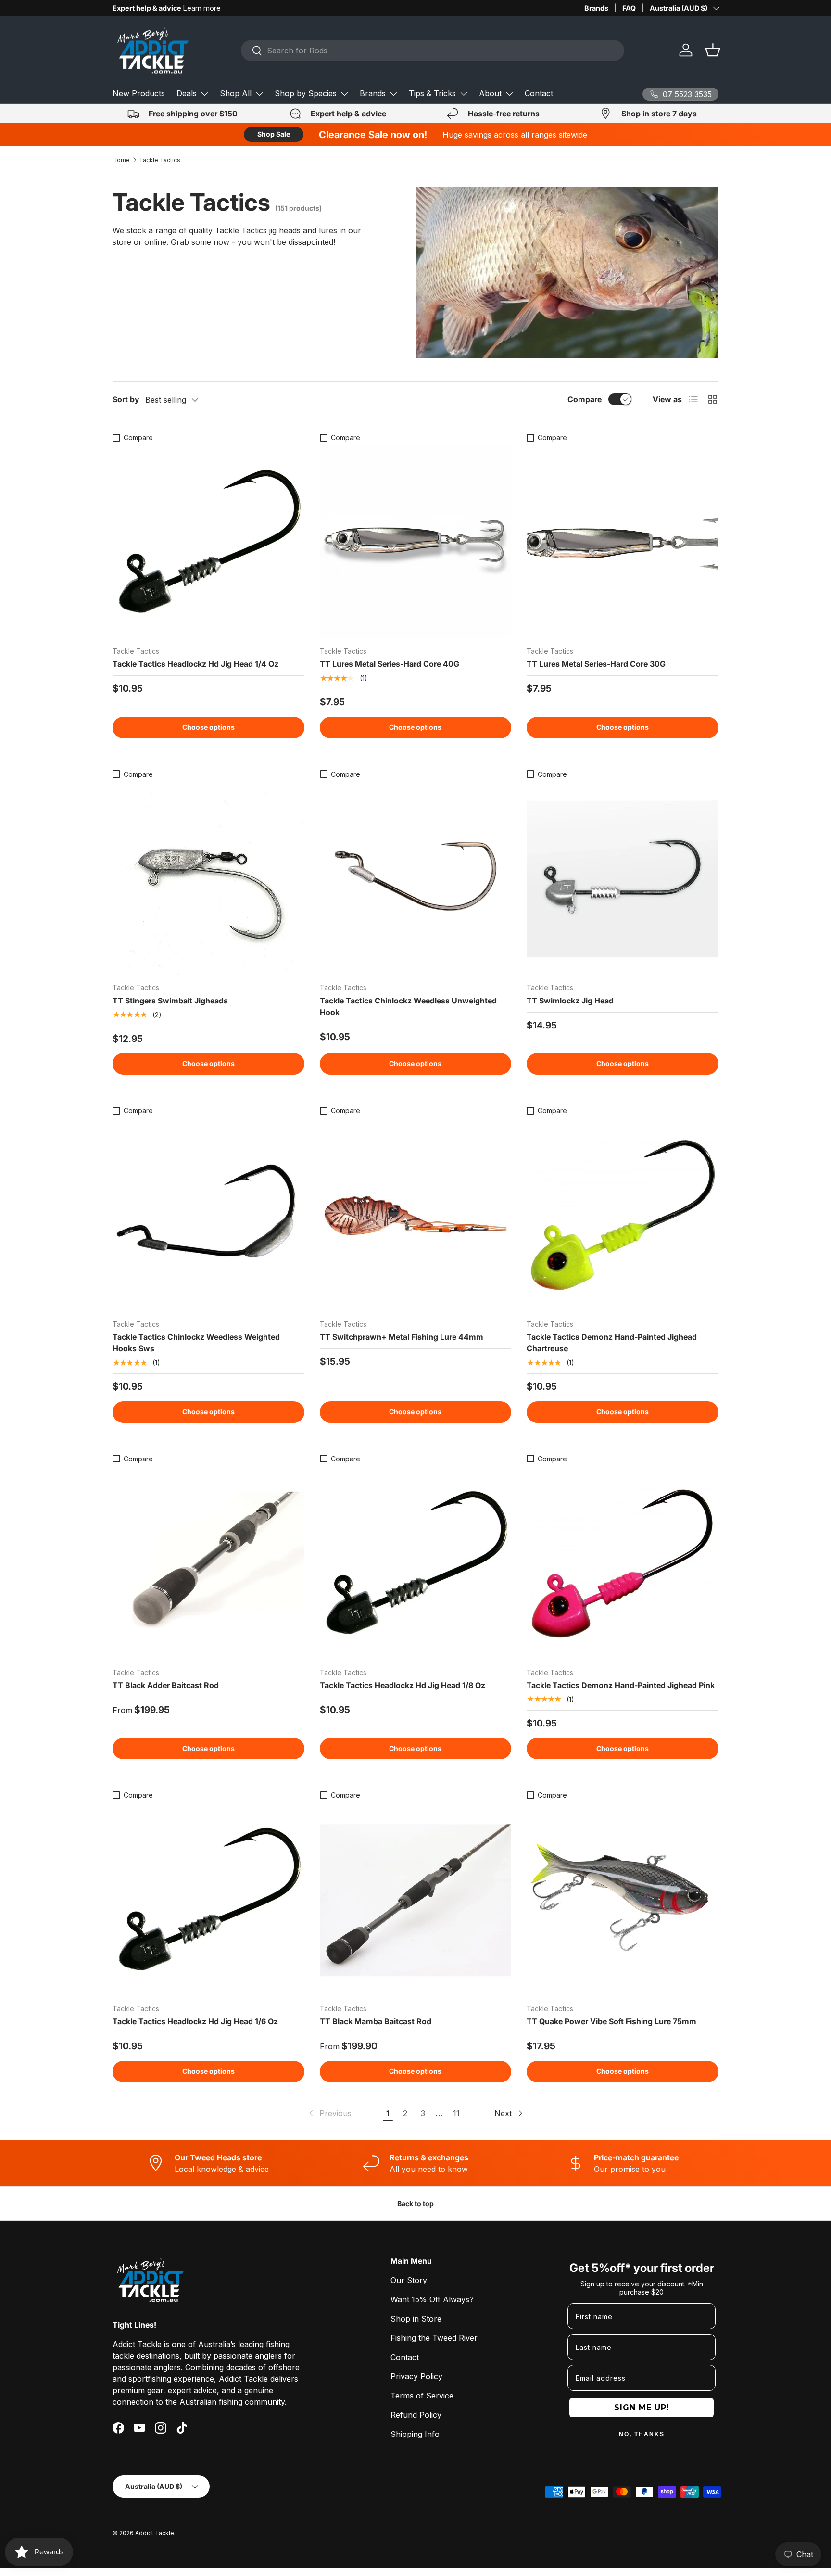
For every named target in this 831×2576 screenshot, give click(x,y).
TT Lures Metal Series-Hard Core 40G (390, 664)
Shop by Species (306, 93)
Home (121, 160)
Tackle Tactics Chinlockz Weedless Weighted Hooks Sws (196, 1343)
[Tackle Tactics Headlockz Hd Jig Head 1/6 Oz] (208, 1900)
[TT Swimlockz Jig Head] (623, 879)
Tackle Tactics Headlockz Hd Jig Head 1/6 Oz (195, 2021)
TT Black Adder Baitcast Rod (166, 1685)
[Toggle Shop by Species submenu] (344, 94)
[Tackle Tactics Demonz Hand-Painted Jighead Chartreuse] (623, 1215)
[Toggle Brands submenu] (393, 94)
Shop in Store (416, 2319)
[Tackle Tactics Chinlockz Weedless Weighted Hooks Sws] (208, 1215)
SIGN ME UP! (642, 2407)
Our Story (409, 2280)
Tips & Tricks (432, 93)
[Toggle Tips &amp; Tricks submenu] (464, 94)
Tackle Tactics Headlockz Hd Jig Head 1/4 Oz (195, 664)
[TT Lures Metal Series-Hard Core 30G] (623, 542)
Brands (596, 8)
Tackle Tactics (160, 160)
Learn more (202, 8)
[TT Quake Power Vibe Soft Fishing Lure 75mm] (623, 1900)
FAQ (629, 8)
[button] (713, 50)
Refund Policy (416, 2415)
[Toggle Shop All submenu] (259, 94)
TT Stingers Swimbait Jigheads (170, 1001)
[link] (329, 2113)
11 (456, 2113)
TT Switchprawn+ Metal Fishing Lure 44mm (402, 1337)
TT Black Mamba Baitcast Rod (376, 2021)
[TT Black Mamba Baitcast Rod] (416, 1900)
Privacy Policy (416, 2376)
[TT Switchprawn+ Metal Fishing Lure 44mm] (416, 1215)
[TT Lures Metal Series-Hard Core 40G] (416, 542)
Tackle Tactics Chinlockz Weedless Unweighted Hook (408, 1006)
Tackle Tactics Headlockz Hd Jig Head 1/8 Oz (403, 1685)
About (490, 93)
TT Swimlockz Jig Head (570, 1001)
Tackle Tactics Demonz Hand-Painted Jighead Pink (621, 1685)
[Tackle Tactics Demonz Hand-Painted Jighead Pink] (623, 1564)
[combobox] (433, 51)
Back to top (415, 2203)
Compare (585, 399)
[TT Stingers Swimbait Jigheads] (208, 879)
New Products (139, 93)
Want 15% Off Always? (432, 2299)
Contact (539, 93)
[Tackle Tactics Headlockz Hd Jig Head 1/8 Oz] (416, 1564)
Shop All (236, 93)
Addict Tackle (155, 2533)
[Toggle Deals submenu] (204, 94)
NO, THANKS (642, 2434)
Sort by (126, 399)
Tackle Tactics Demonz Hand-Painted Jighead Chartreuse (612, 1343)
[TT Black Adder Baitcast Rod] (208, 1564)
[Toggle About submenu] (509, 94)
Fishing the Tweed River (434, 2338)
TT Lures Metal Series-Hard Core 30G (596, 664)
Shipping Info (415, 2434)
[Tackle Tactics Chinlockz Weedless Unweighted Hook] (416, 879)
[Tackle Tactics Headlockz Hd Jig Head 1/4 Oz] (208, 542)
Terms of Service (422, 2396)
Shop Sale (274, 134)
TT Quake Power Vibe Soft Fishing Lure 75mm (611, 2021)
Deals (187, 93)
